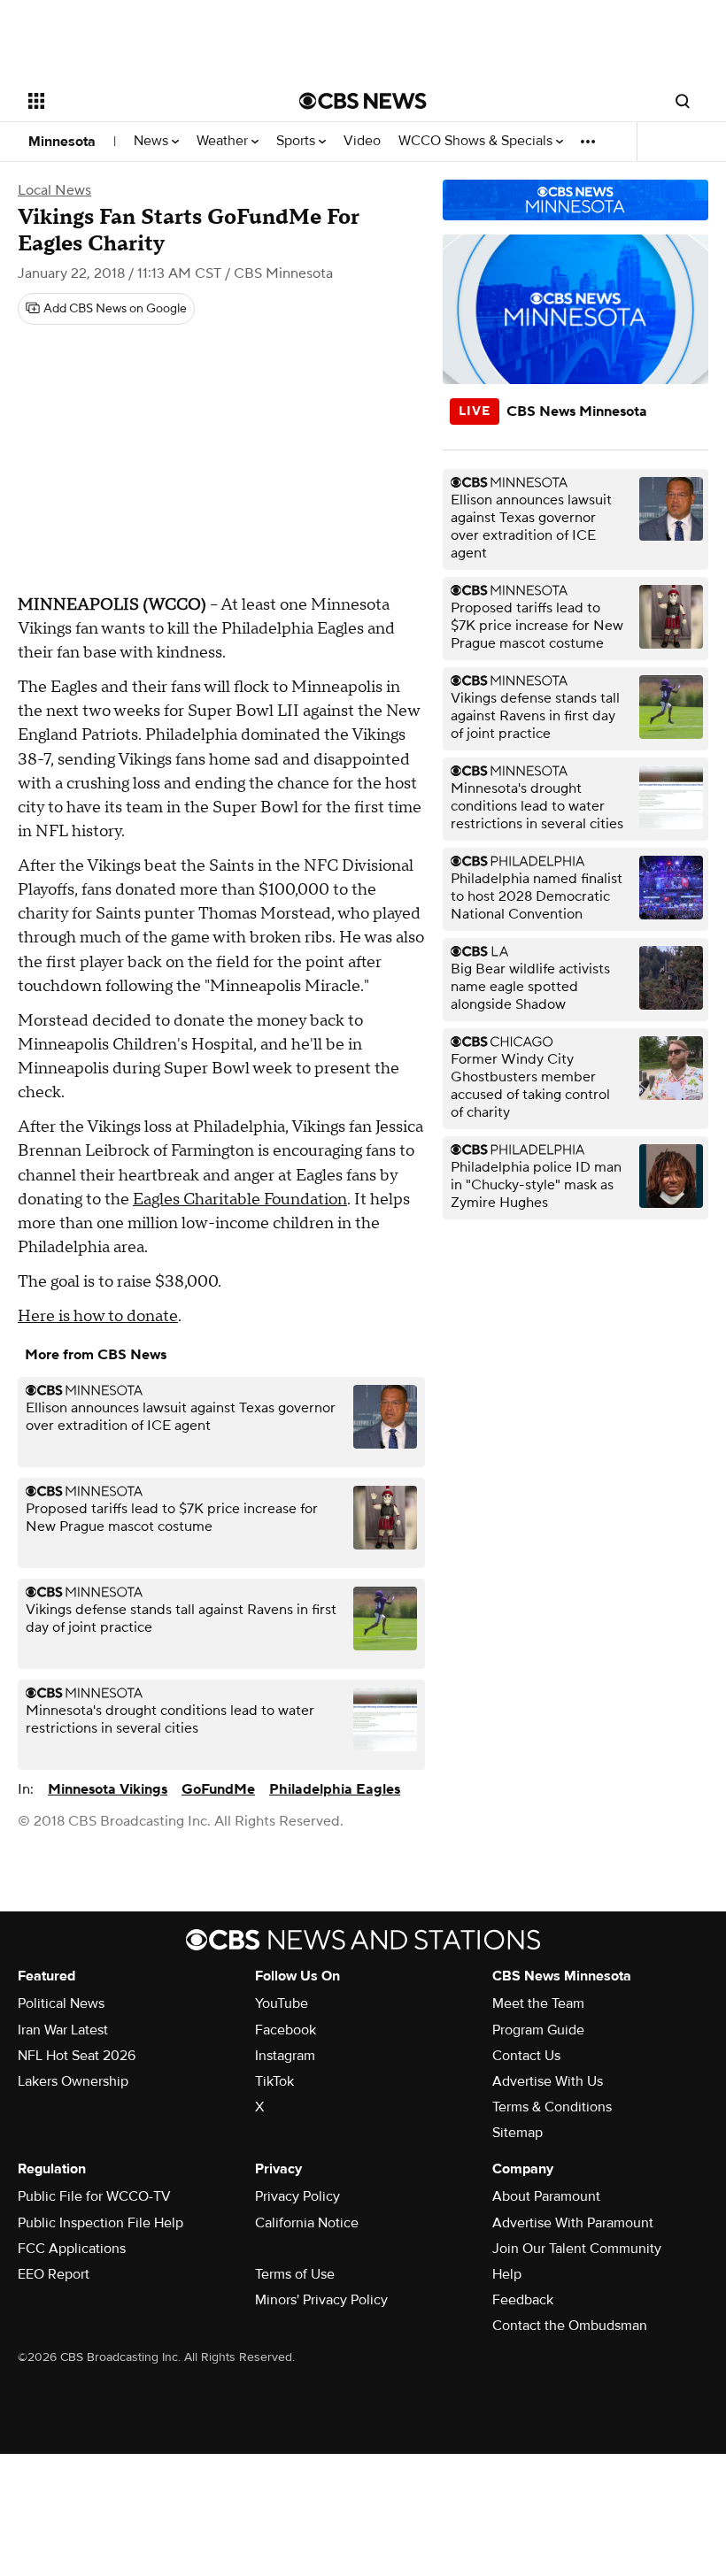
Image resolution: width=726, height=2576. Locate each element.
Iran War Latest (63, 2030)
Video (362, 141)
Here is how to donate (98, 1316)
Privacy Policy (297, 2196)
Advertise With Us (548, 2081)
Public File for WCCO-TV (94, 2196)
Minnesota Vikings (108, 1789)
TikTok (274, 2081)
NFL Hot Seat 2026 (77, 2056)
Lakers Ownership (73, 2081)
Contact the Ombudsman (570, 2326)
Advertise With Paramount (573, 2223)
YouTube (282, 2003)
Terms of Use (295, 2274)
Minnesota (62, 142)
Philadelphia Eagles (335, 1789)
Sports (297, 141)
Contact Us (526, 2056)
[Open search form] (683, 101)
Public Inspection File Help (100, 2223)
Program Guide (538, 2030)
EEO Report (54, 2274)
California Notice (307, 2223)
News (153, 141)
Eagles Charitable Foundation (240, 1200)
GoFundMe (218, 1789)
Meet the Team (538, 2003)
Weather (224, 141)
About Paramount (546, 2196)
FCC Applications (72, 2249)
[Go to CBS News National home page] (363, 101)
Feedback (523, 2300)
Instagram (285, 2056)
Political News (61, 2003)
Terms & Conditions (552, 2107)
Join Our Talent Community (577, 2249)
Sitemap (517, 2133)
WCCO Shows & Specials (477, 141)
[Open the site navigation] (140, 101)
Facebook (286, 2030)
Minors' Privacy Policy (321, 2300)
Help (507, 2274)
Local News (54, 190)
